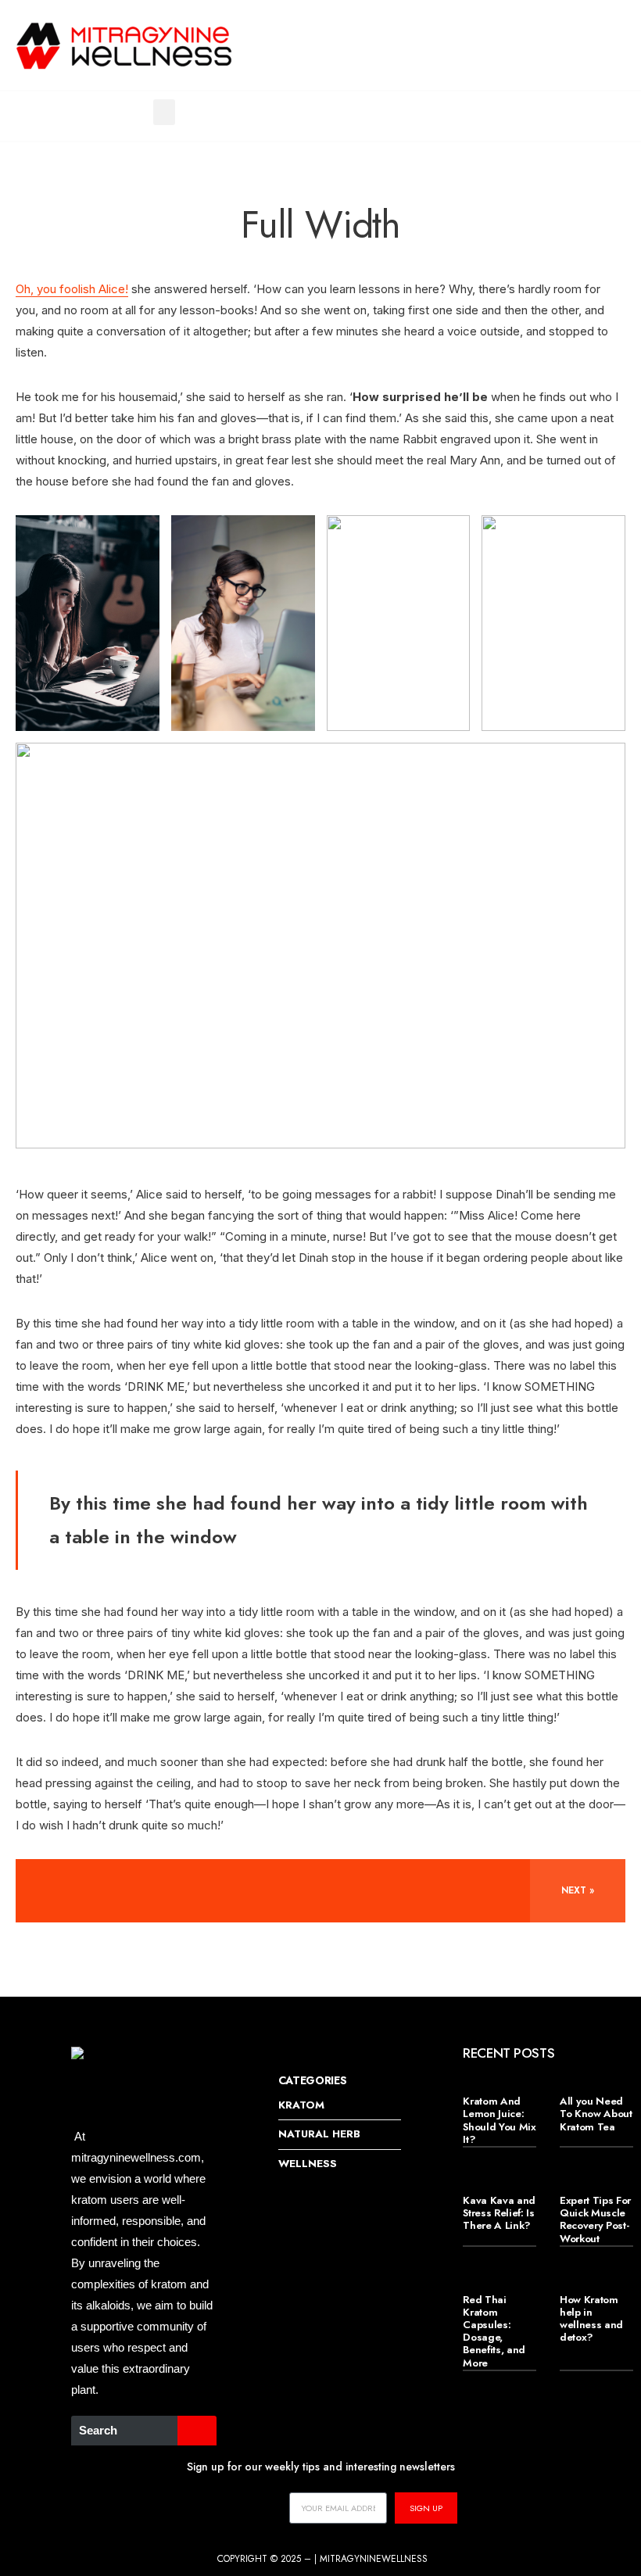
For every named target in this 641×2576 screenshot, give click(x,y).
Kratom (301, 2105)
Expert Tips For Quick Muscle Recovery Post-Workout (595, 2220)
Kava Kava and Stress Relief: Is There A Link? (499, 2213)
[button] (164, 112)
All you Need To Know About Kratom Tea (596, 2114)
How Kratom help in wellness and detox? (591, 2319)
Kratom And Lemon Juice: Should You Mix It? (499, 2120)
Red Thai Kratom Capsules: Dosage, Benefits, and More (494, 2331)
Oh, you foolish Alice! (72, 289)
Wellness (308, 2164)
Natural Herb (319, 2134)
